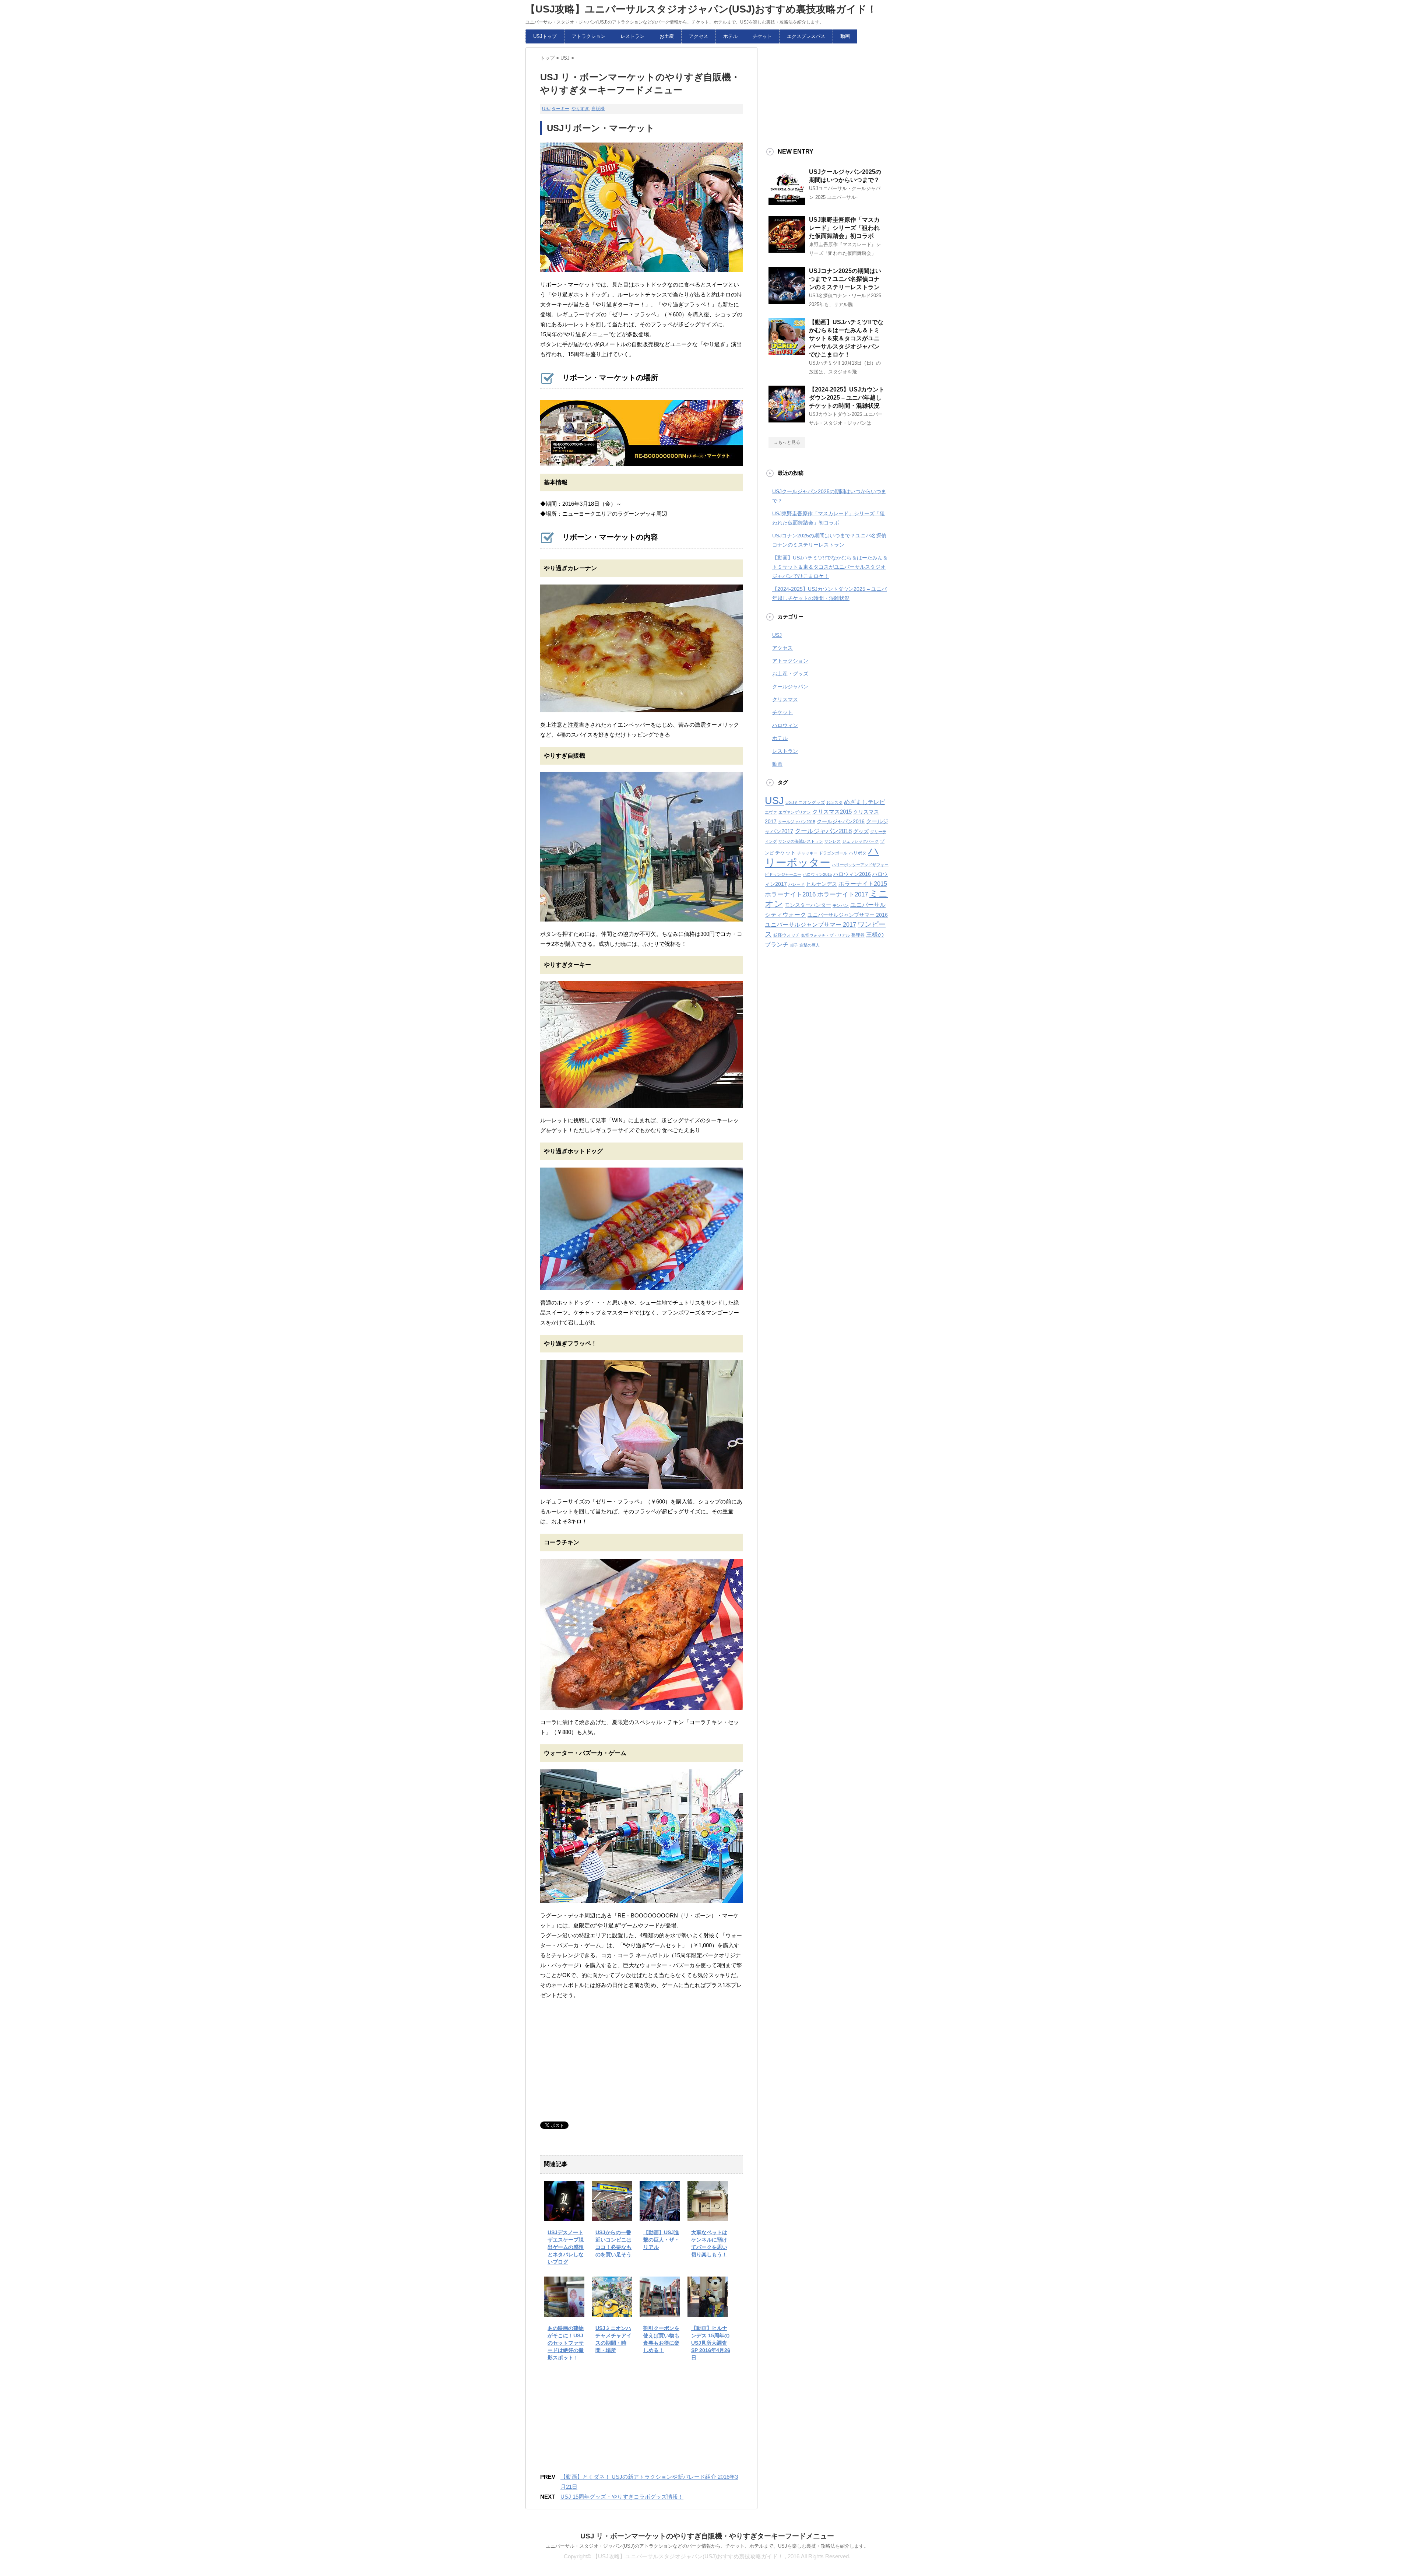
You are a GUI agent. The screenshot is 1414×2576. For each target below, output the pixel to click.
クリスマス (785, 699)
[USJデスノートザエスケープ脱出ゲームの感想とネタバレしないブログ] (564, 2216)
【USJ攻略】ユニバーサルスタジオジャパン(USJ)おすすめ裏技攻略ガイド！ (701, 9)
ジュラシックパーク (860, 841)
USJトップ (545, 36)
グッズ (861, 831)
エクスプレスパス (806, 36)
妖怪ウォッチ (787, 935)
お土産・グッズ (790, 674)
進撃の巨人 (810, 945)
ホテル (730, 36)
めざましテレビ (865, 802)
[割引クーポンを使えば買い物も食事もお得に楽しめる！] (660, 2312)
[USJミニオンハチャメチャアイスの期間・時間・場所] (612, 2312)
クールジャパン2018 (823, 831)
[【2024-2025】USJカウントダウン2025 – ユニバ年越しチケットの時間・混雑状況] (787, 420)
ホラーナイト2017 (843, 894)
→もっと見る (787, 442)
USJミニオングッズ (805, 803)
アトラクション (589, 36)
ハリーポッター (822, 857)
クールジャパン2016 (841, 822)
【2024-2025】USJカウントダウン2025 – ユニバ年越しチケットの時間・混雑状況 (847, 398)
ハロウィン (785, 725)
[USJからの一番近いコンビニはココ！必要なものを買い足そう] (612, 2216)
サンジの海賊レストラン (801, 841)
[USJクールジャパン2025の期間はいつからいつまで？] (787, 202)
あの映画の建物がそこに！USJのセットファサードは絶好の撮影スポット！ (566, 2343)
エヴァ (771, 812)
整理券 (858, 935)
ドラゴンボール (833, 853)
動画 (845, 36)
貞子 (794, 945)
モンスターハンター (808, 905)
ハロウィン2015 (817, 874)
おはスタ (834, 803)
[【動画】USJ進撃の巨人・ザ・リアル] (660, 2216)
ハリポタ (858, 853)
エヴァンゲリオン (795, 812)
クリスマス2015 (832, 812)
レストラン (632, 36)
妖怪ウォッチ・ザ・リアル (826, 935)
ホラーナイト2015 (863, 884)
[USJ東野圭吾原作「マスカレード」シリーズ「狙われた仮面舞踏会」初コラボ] (787, 250)
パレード (796, 884)
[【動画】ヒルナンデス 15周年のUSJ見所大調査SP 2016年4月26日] (708, 2312)
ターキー (560, 109)
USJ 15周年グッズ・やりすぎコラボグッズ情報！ (622, 2497)
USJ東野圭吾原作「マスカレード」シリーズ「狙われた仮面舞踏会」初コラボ (844, 228)
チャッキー (807, 853)
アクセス (699, 36)
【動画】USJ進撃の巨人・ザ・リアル (661, 2240)
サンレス (833, 841)
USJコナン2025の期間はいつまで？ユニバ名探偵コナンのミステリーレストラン (845, 279)
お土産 (667, 36)
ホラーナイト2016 (790, 894)
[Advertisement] (595, 2061)
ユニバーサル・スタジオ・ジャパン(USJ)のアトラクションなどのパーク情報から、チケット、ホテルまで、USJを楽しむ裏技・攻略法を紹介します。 (707, 2546)
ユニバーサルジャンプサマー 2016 (848, 915)
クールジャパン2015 (797, 822)
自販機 (598, 109)
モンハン (841, 905)
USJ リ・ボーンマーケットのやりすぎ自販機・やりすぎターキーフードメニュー (707, 2536)
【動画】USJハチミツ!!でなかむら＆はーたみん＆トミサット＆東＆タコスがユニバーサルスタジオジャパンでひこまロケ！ (846, 338)
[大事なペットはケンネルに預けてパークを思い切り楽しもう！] (708, 2216)
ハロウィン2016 (852, 874)
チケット (762, 36)
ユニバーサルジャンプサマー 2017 (810, 925)
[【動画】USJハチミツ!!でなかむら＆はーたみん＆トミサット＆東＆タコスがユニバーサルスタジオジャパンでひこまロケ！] (787, 352)
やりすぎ (580, 109)
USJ (546, 109)
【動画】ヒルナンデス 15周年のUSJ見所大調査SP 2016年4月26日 (711, 2343)
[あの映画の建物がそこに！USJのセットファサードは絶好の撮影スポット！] (564, 2312)
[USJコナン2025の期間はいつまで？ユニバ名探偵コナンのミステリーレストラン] (787, 301)
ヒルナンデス (822, 884)
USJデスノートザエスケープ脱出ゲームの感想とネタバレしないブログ (566, 2247)
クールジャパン (790, 687)
